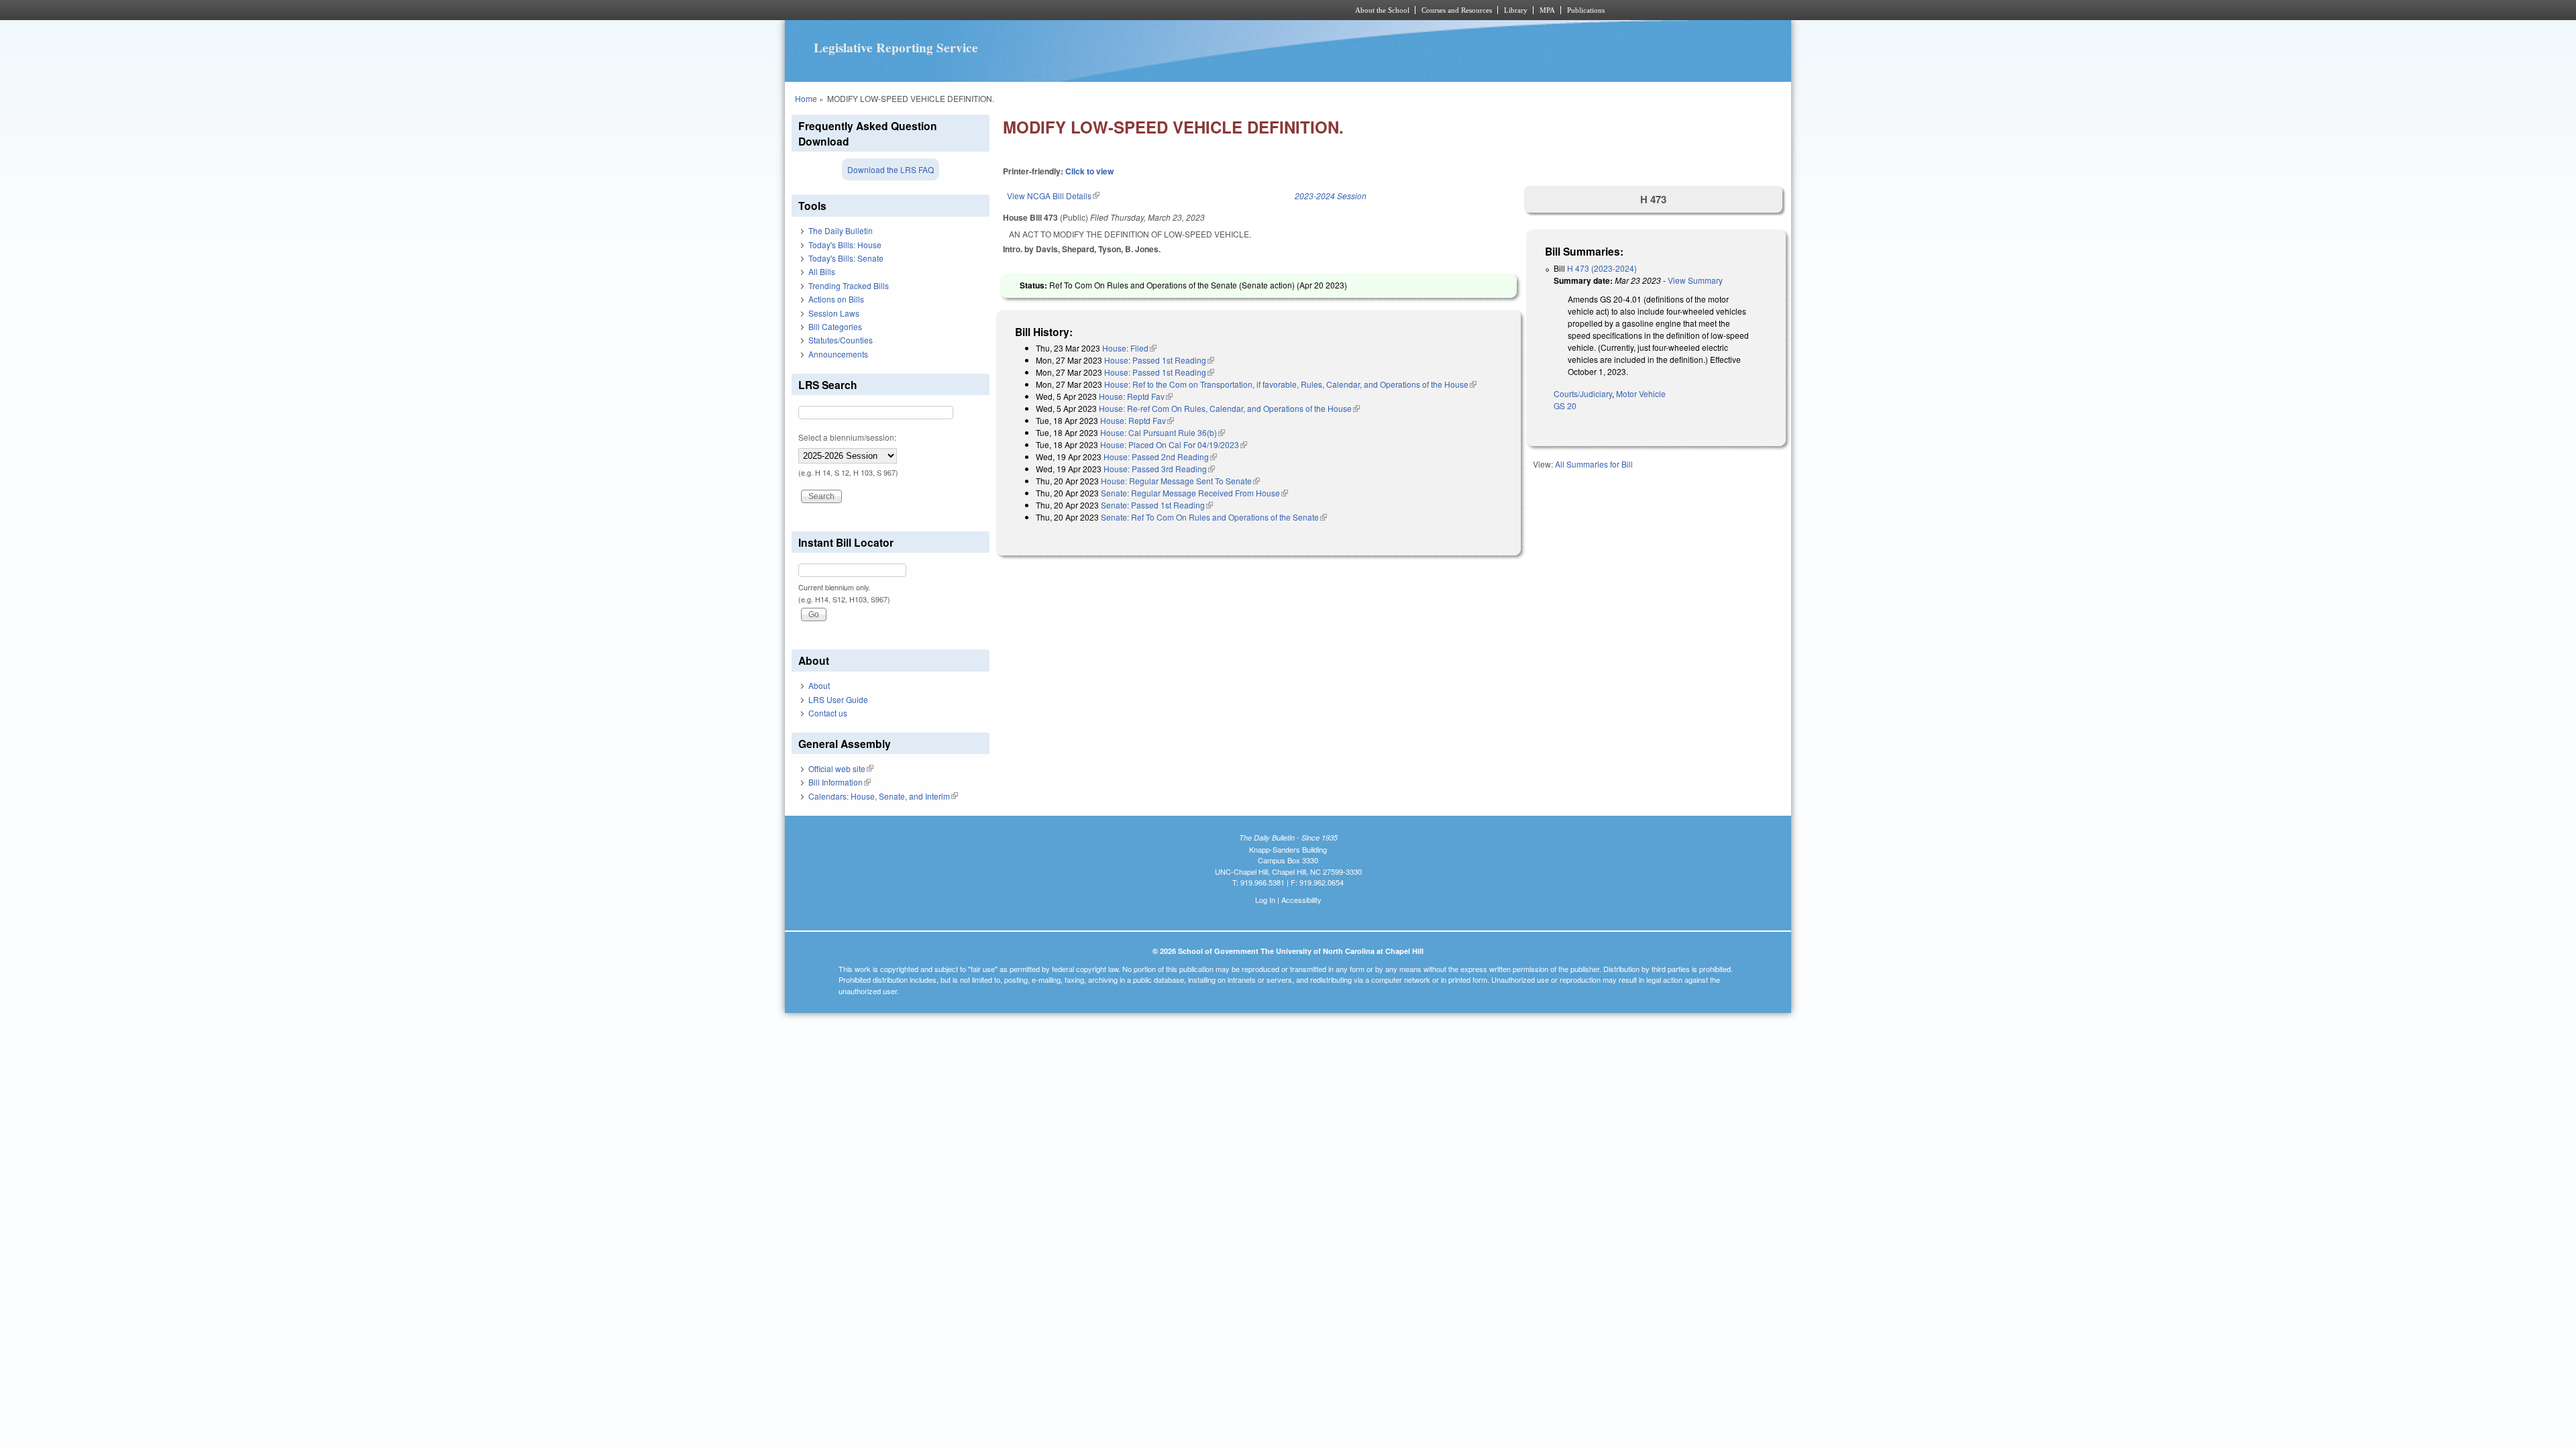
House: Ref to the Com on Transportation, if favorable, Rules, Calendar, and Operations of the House (1290, 384)
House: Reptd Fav (1136, 396)
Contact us (828, 713)
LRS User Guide (838, 699)
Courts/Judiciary (1583, 393)
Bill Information (840, 782)
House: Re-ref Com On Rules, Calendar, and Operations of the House (1229, 408)
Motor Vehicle (1641, 393)
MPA (1547, 10)
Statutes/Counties (841, 340)
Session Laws (834, 313)
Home (806, 98)
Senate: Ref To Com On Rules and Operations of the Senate (1214, 517)
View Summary (1695, 280)
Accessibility (1301, 900)
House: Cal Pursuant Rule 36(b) (1163, 432)
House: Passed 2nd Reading (1160, 457)
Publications (1586, 10)
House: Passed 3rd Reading (1159, 469)
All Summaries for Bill (1594, 464)
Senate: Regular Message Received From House (1194, 493)
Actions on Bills (836, 299)
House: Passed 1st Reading (1159, 360)
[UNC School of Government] (1111, 10)
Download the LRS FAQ (891, 169)
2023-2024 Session (1331, 196)
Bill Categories (835, 326)
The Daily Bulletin (841, 230)
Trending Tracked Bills (849, 285)
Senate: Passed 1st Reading (1157, 505)
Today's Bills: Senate (846, 258)
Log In (1265, 900)
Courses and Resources (1457, 10)
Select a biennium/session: (847, 437)
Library (1516, 10)
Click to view (1089, 171)
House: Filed (1129, 348)
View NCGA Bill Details (1053, 196)
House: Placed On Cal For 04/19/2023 (1174, 444)
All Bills (822, 271)
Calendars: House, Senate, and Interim (883, 796)
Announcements (838, 354)
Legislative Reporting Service (896, 48)
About (819, 685)
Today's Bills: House (845, 245)
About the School (1382, 10)
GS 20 (1565, 406)
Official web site (841, 768)
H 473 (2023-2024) (1602, 268)
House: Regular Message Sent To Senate (1180, 481)
